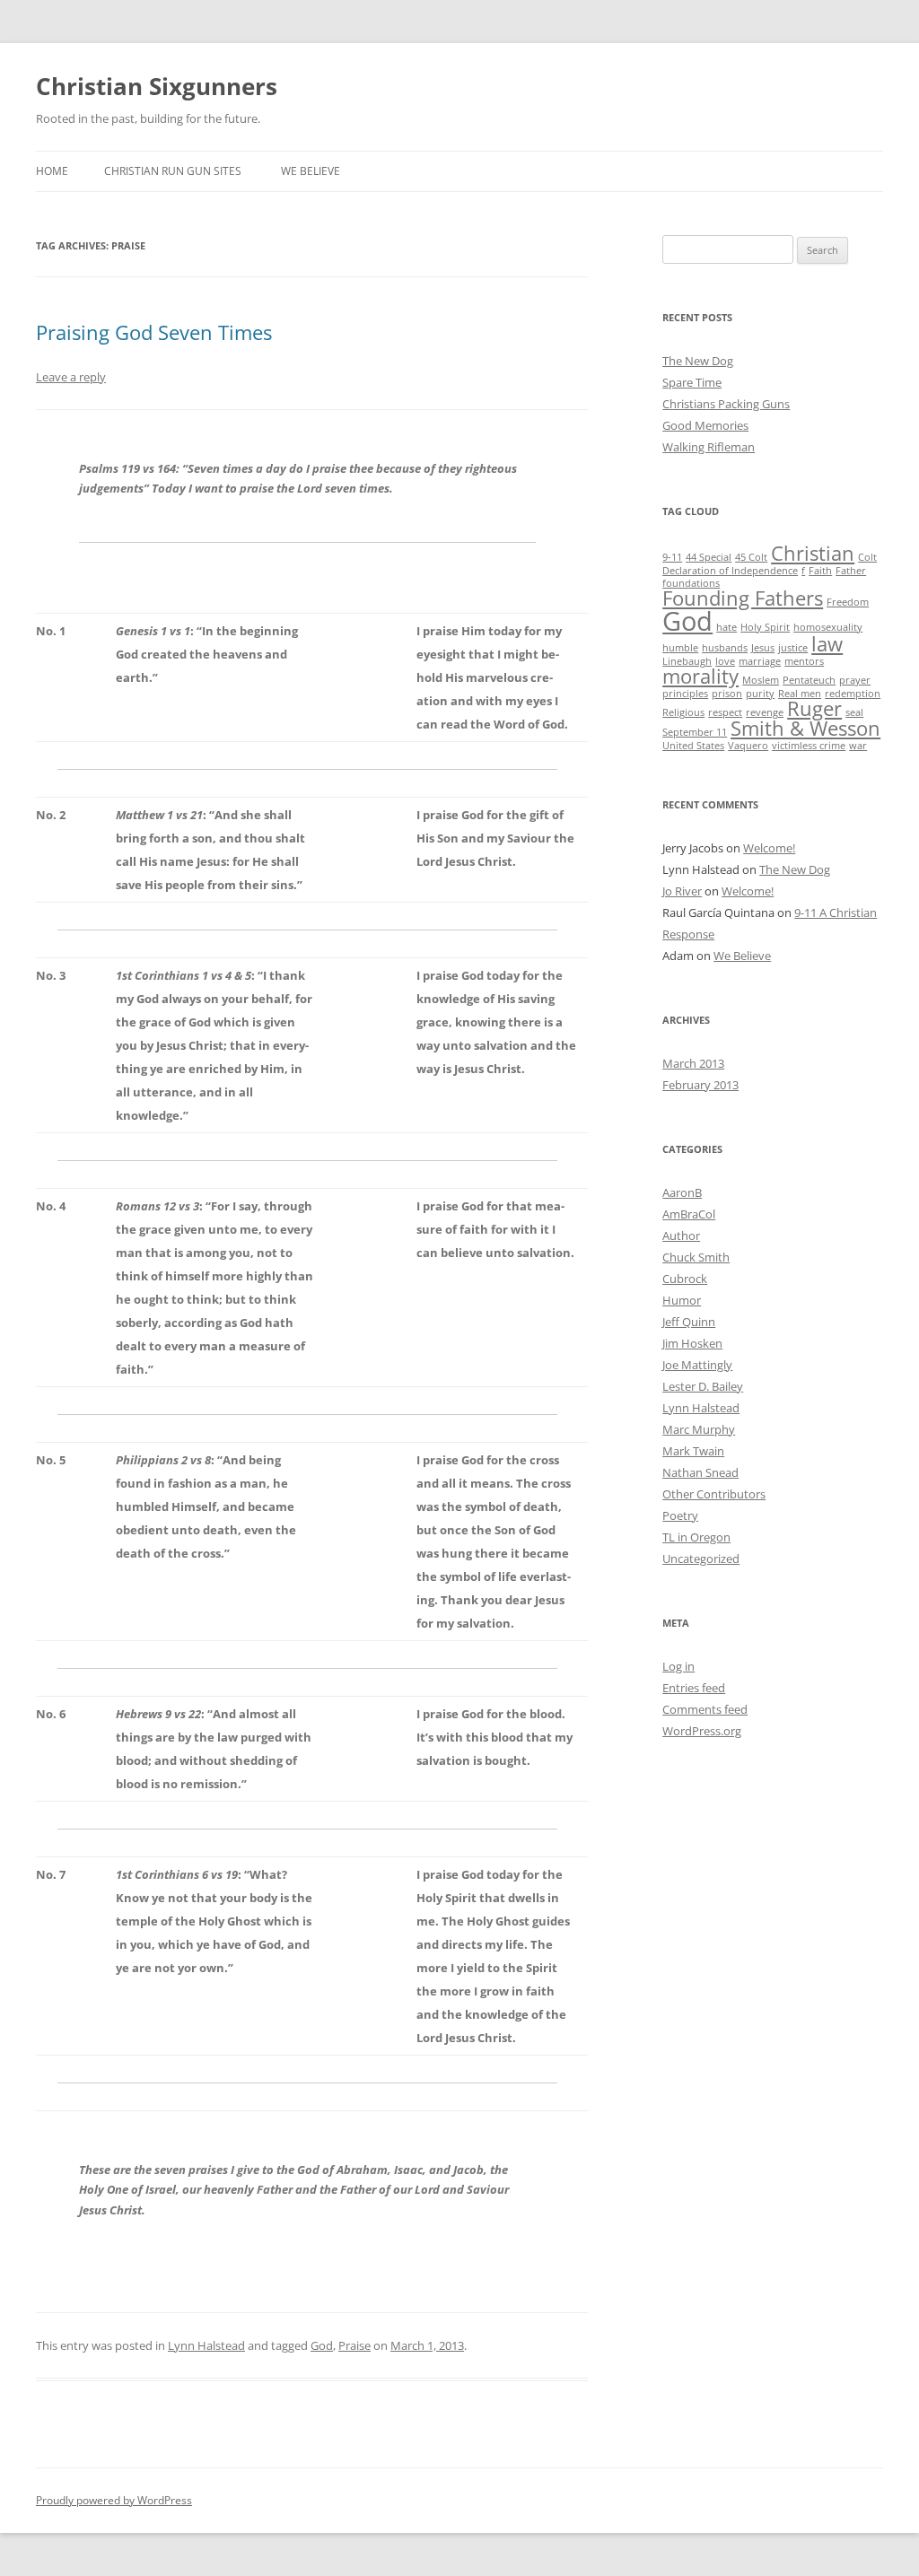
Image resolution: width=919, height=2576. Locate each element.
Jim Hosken (692, 1343)
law (827, 644)
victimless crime (809, 746)
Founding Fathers (743, 598)
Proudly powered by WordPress (114, 2500)
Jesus (763, 648)
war (858, 746)
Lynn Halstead (206, 2345)
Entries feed (694, 1688)
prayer (855, 680)
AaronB (682, 1192)
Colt (867, 557)
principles (685, 694)
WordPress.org (702, 1731)
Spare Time (692, 382)
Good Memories (705, 425)
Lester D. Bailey (703, 1386)
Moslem (761, 680)
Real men (800, 694)
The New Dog (698, 361)
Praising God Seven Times (154, 332)
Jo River (682, 891)
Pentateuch (809, 680)
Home (52, 171)
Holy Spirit (765, 627)
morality (700, 676)
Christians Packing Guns (726, 404)
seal (854, 712)
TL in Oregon (696, 1537)
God (322, 2345)
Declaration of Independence (730, 571)
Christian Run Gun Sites (173, 171)
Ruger (814, 708)
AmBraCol (689, 1214)
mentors (804, 661)
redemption (853, 694)
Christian (813, 553)
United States (693, 746)
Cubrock (685, 1279)
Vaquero (748, 746)
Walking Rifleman (709, 447)
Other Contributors (714, 1494)
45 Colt (751, 557)
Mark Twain (693, 1451)
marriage (760, 661)
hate (726, 627)
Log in (678, 1666)
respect (725, 712)
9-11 (672, 557)
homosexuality (828, 627)
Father (851, 571)
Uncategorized (701, 1559)
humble (680, 648)
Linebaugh (687, 661)
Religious (683, 712)
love (725, 661)
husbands (725, 648)
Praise (354, 2345)
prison (727, 694)
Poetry (680, 1515)
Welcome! (769, 848)
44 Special (709, 557)
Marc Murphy (699, 1429)
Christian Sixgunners (157, 86)
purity (760, 694)
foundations (691, 583)
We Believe (311, 171)
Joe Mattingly (697, 1365)
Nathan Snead (700, 1472)
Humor (682, 1300)
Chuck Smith (696, 1257)
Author (681, 1236)
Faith (820, 571)
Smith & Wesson (805, 728)
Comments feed (705, 1709)
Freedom (848, 602)
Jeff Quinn (689, 1322)
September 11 (695, 732)
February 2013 (700, 1085)
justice (793, 648)
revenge (765, 712)
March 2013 (693, 1063)
